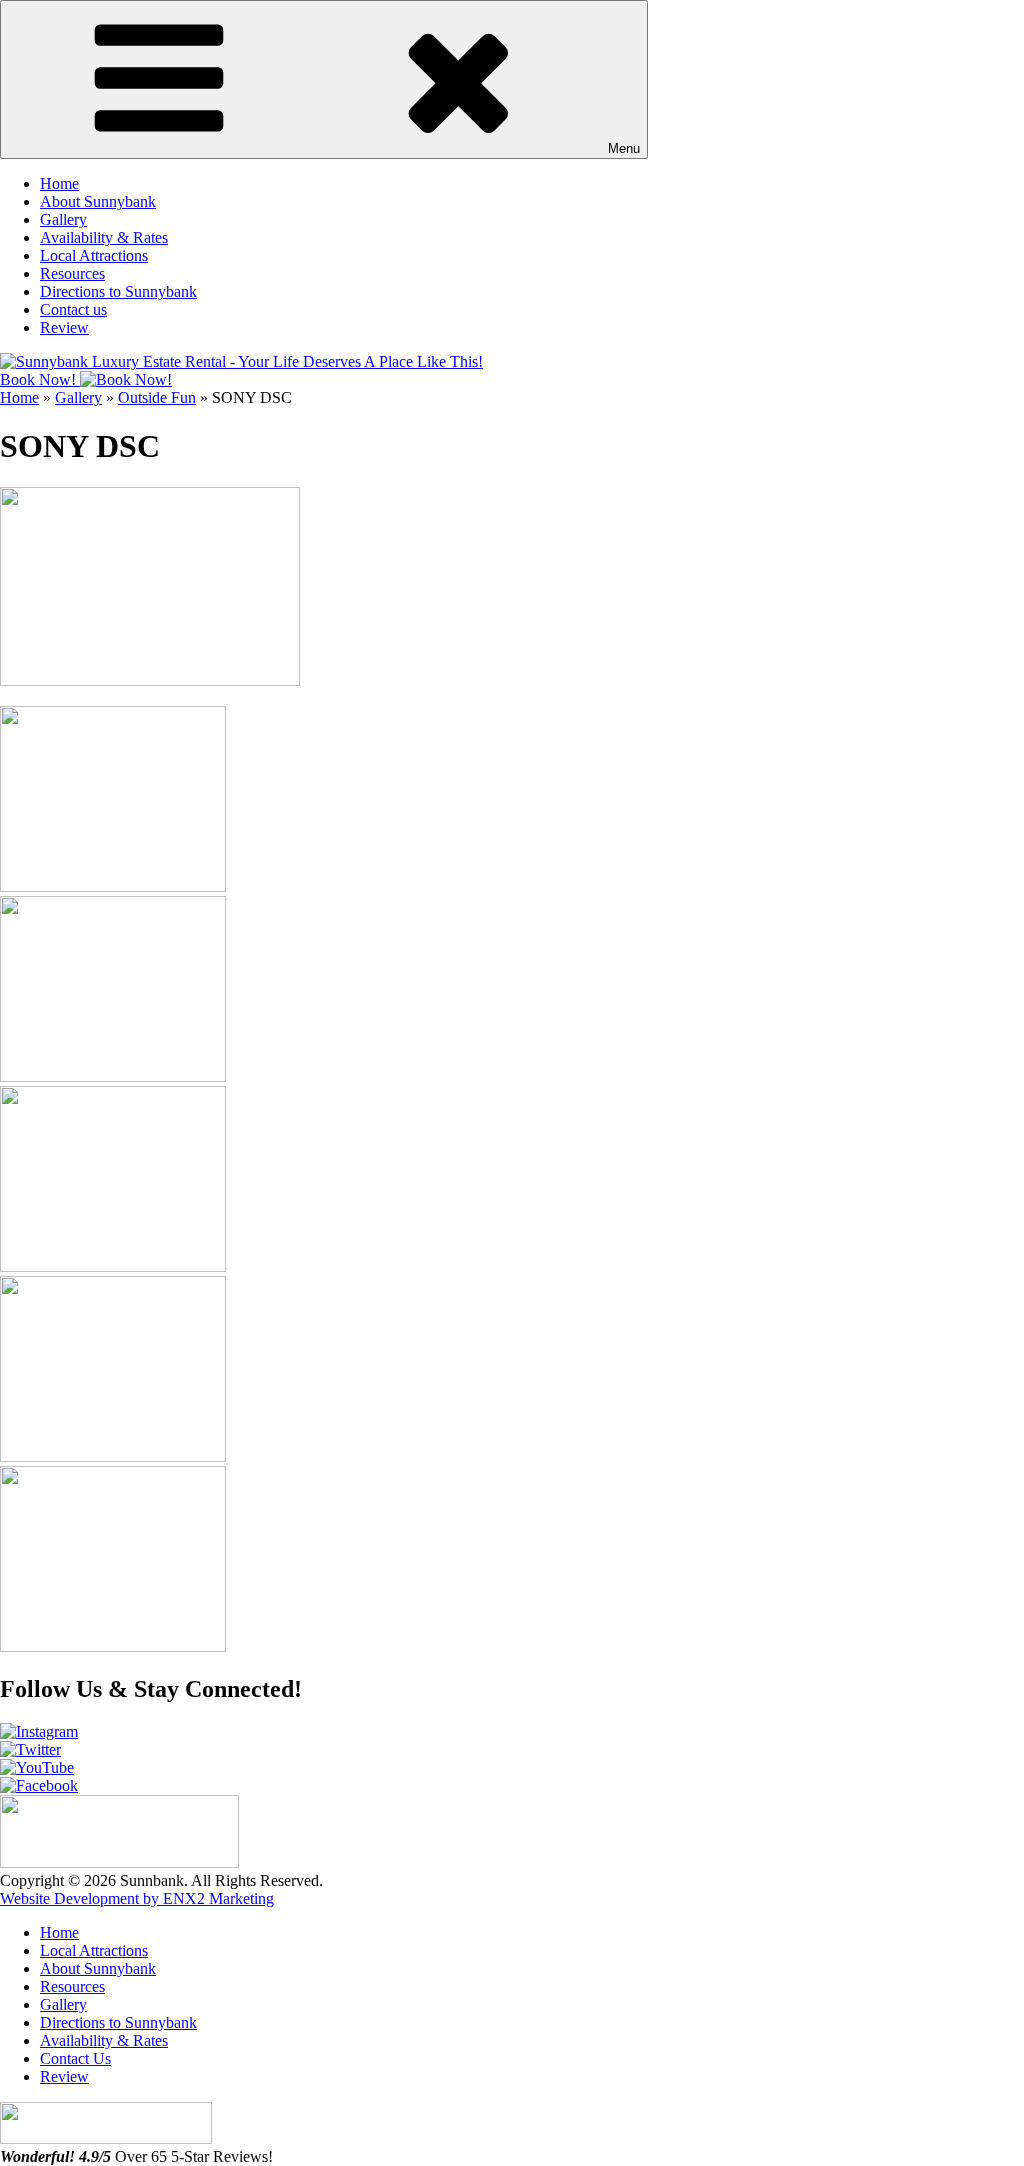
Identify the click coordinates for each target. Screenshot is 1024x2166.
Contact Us (75, 2058)
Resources (72, 273)
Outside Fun (157, 397)
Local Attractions (94, 255)
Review (64, 327)
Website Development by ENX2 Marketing (137, 1898)
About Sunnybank (98, 201)
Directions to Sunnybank (118, 291)
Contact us (73, 309)
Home (59, 183)
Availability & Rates (104, 237)
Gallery (63, 219)
